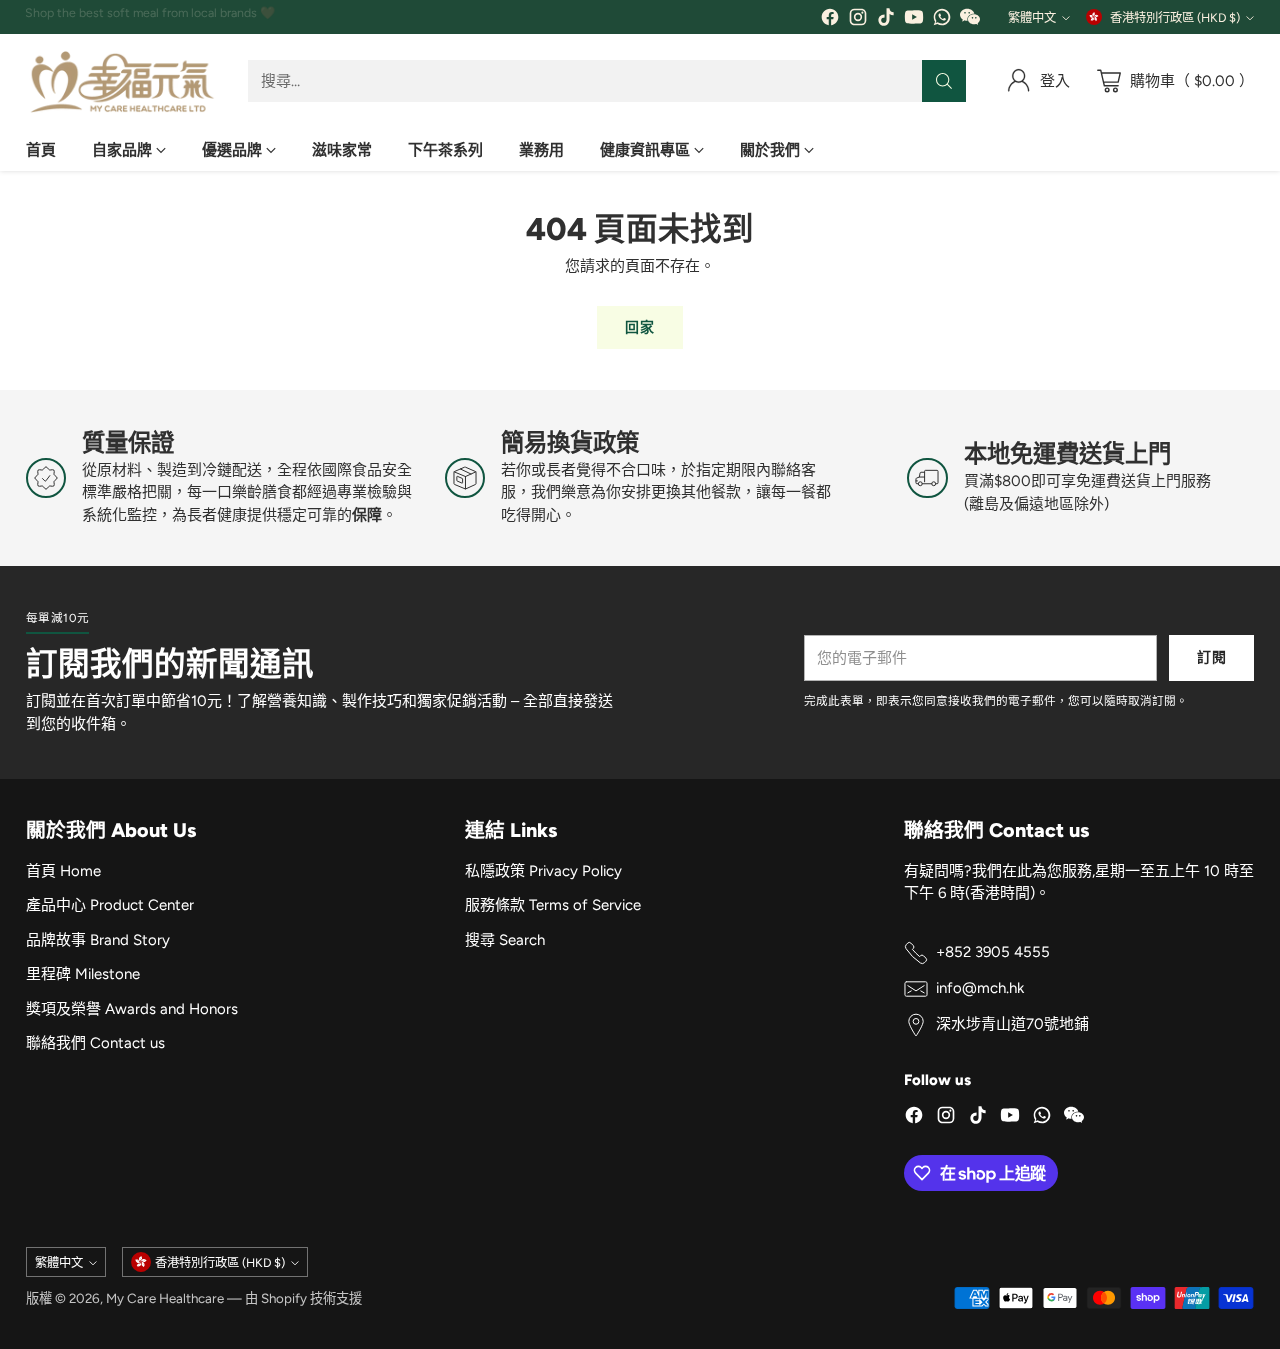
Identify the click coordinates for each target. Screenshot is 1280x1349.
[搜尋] (944, 81)
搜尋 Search (505, 940)
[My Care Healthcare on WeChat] (970, 20)
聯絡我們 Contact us (95, 1043)
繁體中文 (1032, 17)
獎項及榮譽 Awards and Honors (132, 1009)
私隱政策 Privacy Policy (543, 871)
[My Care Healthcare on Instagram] (858, 20)
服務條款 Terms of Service (553, 905)
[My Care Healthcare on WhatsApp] (942, 20)
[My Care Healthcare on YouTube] (914, 20)
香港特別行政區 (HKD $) (1175, 17)
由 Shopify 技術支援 (303, 1298)
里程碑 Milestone (83, 974)
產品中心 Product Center (110, 905)
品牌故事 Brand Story (98, 940)
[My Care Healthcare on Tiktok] (886, 20)
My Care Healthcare (165, 1298)
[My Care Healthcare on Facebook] (830, 20)
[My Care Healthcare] (121, 81)
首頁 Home (63, 871)
